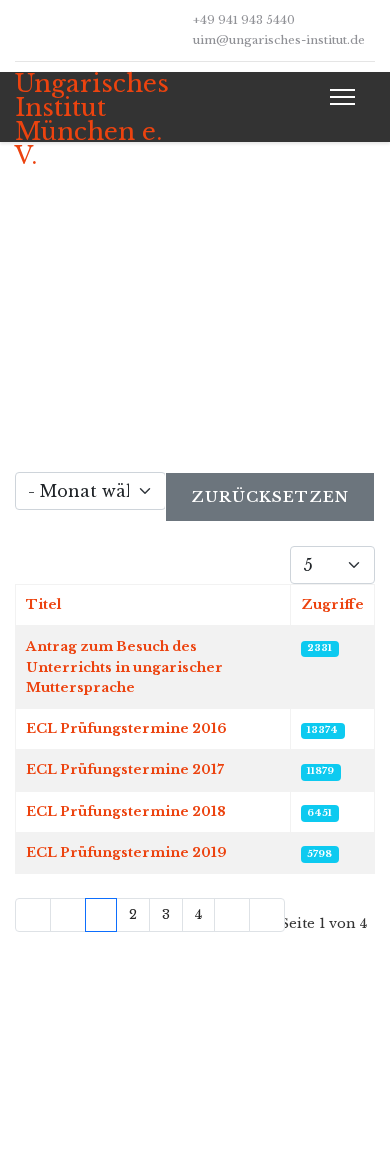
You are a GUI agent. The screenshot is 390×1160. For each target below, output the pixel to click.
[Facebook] (20, 29)
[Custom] (50, 29)
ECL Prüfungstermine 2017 (125, 769)
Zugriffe (332, 604)
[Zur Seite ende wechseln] (267, 915)
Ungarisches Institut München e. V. (92, 120)
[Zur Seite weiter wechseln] (232, 915)
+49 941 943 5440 (244, 20)
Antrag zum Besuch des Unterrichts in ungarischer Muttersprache (124, 667)
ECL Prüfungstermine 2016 (126, 728)
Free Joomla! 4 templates (259, 1096)
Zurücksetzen (270, 496)
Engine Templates (233, 1118)
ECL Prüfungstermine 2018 (126, 811)
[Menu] (338, 97)
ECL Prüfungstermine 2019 (126, 852)
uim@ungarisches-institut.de (279, 40)
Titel (43, 604)
